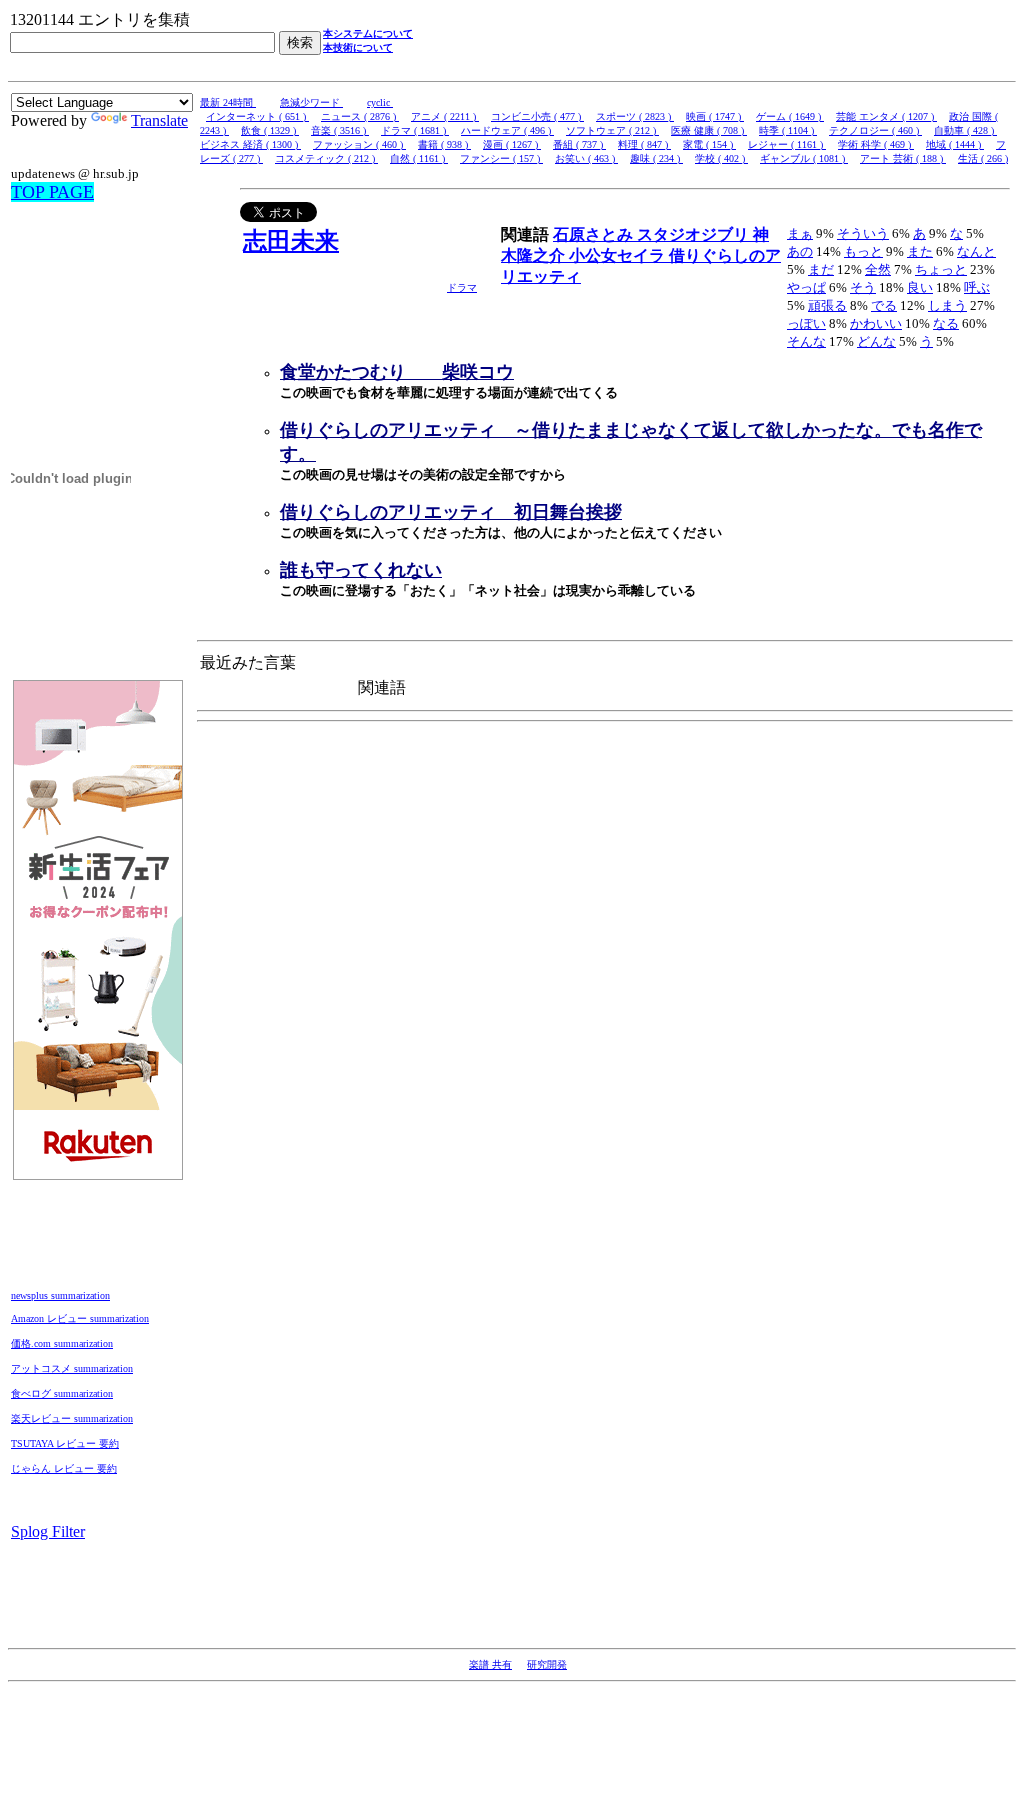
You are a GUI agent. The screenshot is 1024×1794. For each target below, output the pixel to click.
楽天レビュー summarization (72, 1418)
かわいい (876, 323)
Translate (159, 120)
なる (946, 323)
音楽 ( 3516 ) (340, 130)
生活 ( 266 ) (983, 158)
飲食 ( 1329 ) (270, 130)
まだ (821, 269)
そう (863, 287)
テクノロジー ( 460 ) (875, 130)
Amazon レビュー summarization (80, 1318)
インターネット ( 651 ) (257, 116)
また (920, 251)
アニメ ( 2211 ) (445, 116)
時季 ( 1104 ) (788, 130)
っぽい (806, 323)
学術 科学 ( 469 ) (876, 144)
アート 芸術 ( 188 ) (903, 158)
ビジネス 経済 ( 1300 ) (250, 144)
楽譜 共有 (490, 1664)
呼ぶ (977, 287)
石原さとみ (595, 234)
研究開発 (547, 1664)
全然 (878, 269)
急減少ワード (311, 102)
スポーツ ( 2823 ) (635, 116)
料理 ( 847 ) (644, 144)
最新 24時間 (228, 102)
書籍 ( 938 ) (444, 144)
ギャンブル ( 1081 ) (804, 158)
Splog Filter (48, 1531)
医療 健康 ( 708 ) (709, 130)
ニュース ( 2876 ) (360, 116)
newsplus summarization (60, 1295)
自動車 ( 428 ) (965, 130)
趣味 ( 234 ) (656, 158)
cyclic (380, 102)
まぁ (800, 233)
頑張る (827, 305)
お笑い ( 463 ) (586, 158)
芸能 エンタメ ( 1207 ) (886, 116)
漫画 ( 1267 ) (512, 144)
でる (884, 305)
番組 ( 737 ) (579, 144)
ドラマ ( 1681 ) (415, 130)
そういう (863, 233)
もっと (863, 251)
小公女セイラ (619, 255)
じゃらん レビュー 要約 (64, 1468)
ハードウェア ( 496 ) (507, 130)
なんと (976, 251)
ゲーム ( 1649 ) (790, 116)
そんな (806, 341)
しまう (947, 305)
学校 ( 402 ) (721, 158)
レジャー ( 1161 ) (787, 144)
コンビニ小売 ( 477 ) (537, 116)
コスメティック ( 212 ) (326, 158)
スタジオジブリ (695, 234)
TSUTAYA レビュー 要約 (65, 1443)
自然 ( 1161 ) (419, 158)
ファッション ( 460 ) (359, 144)
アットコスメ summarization (72, 1368)
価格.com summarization (62, 1343)
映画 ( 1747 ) (715, 116)
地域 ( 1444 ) (955, 144)
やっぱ (806, 287)
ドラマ (462, 287)
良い (920, 287)
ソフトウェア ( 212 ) (612, 130)
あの (800, 251)
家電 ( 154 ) (709, 144)
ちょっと (941, 269)
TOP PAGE (52, 192)
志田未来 (291, 241)
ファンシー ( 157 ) (501, 158)
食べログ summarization (62, 1393)
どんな (876, 341)
